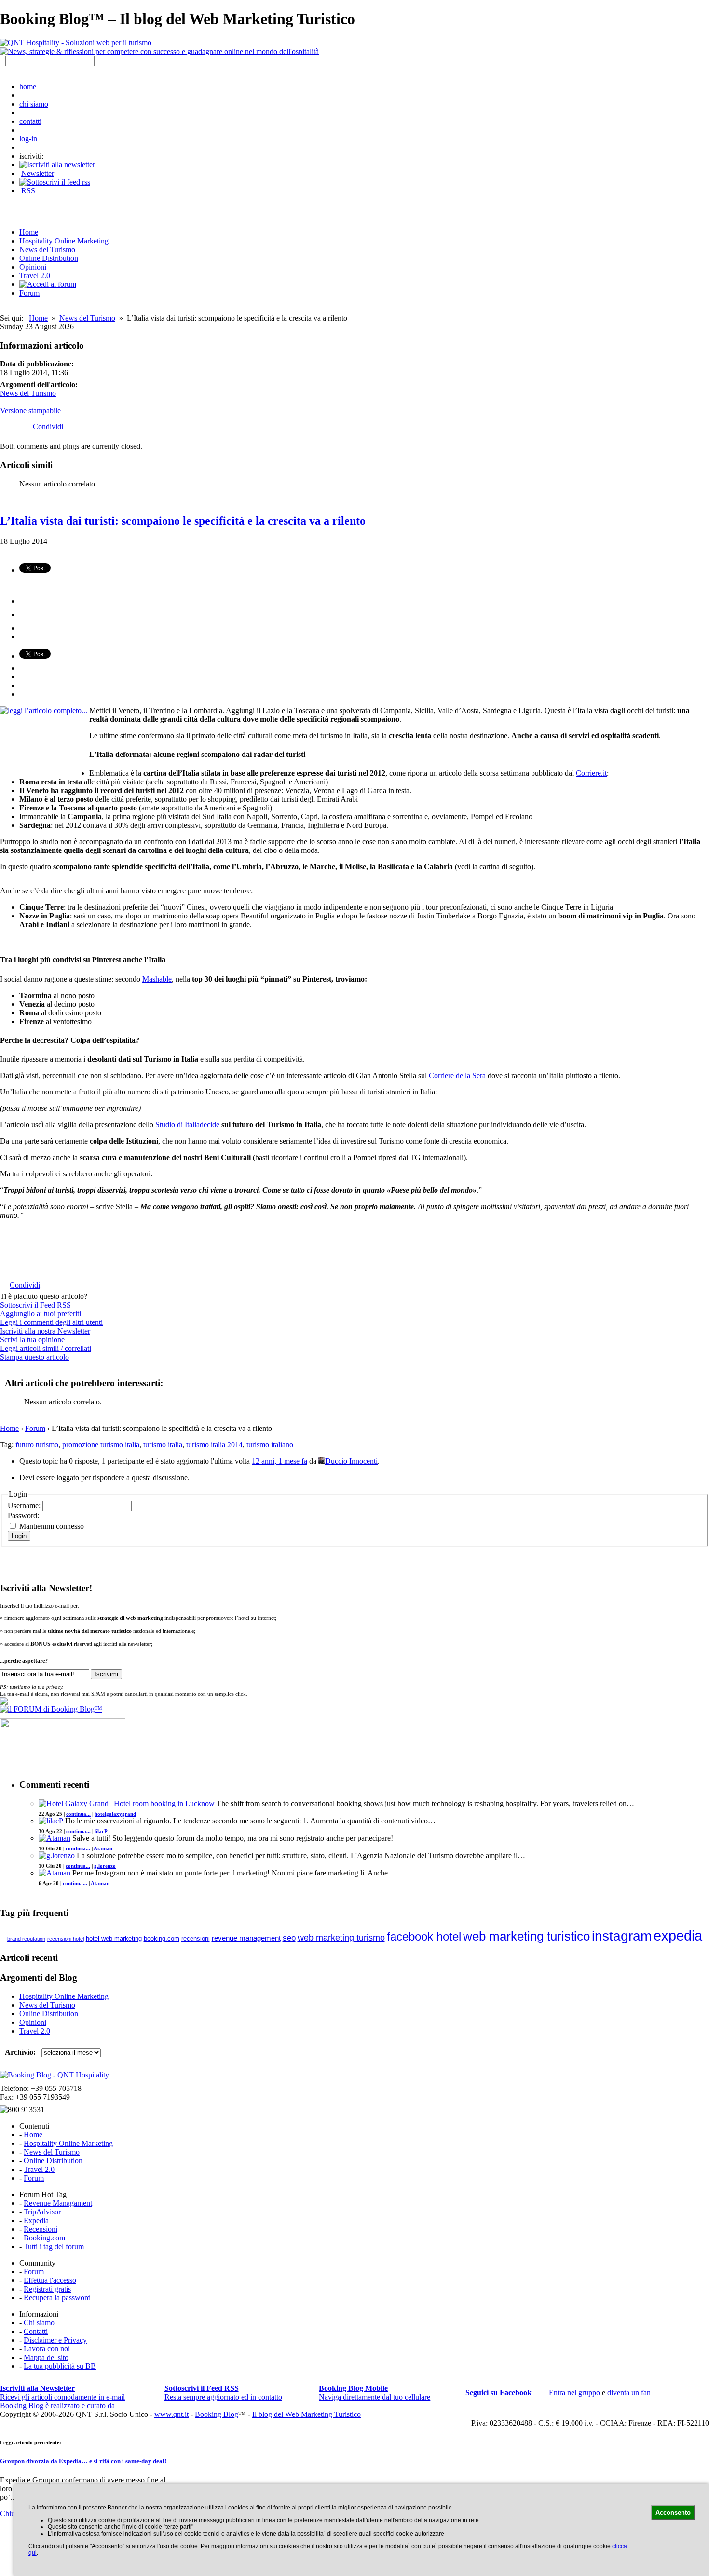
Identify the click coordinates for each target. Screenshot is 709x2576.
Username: (25, 1505)
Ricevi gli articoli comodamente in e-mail (62, 2393)
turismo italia (163, 1445)
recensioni (196, 1938)
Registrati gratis (47, 2289)
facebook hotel (424, 1937)
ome (29, 232)
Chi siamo (39, 2323)
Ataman (103, 1848)
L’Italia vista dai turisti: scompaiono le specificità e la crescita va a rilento (183, 521)
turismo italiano (270, 1445)
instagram (622, 1936)
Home (38, 318)
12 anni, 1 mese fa (280, 1461)
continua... (78, 1814)
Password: (24, 1516)
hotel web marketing (114, 1939)
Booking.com (44, 2238)
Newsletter (38, 173)
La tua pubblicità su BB (60, 2366)
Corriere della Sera (457, 1075)
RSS (28, 191)
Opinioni (33, 267)
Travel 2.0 (35, 276)
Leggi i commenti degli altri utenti (51, 1322)
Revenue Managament (58, 2203)
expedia (678, 1935)
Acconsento (673, 2513)
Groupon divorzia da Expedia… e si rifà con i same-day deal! (83, 2461)
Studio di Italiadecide (187, 1125)
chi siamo (34, 104)
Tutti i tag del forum (54, 2246)
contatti (30, 121)
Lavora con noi (47, 2349)
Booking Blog (217, 2414)
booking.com (162, 1938)
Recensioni (41, 2229)
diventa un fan (629, 2393)
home (28, 87)
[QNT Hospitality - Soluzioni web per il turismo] (76, 43)
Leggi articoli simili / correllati (46, 1348)
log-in (28, 139)
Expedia (36, 2220)
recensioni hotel (66, 1939)
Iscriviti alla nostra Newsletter (45, 1331)
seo (289, 1938)
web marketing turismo (341, 1938)
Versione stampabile (30, 411)
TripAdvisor (42, 2212)
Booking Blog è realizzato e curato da (57, 2406)
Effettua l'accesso (50, 2280)
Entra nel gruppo (574, 2393)
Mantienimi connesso (52, 1526)
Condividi (48, 426)
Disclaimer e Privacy (55, 2340)
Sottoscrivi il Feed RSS (35, 1305)
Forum (29, 293)
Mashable (157, 979)
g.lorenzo (105, 1866)
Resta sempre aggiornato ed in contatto (223, 2393)
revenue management (246, 1938)
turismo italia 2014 (214, 1445)
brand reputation (26, 1939)
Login (19, 1536)
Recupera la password (57, 2298)
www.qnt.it (171, 2414)
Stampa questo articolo (34, 1357)
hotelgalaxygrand (115, 1814)
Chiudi (10, 2514)
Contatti (36, 2331)
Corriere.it (591, 773)
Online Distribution (49, 258)
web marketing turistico (526, 1936)
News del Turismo (47, 250)
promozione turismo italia (101, 1445)
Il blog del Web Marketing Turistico (307, 2414)
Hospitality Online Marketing (64, 241)
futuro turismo (37, 1445)
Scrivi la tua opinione (32, 1340)
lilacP (101, 1831)
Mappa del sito (46, 2357)
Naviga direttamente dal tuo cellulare (375, 2393)
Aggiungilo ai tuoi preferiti (41, 1314)
